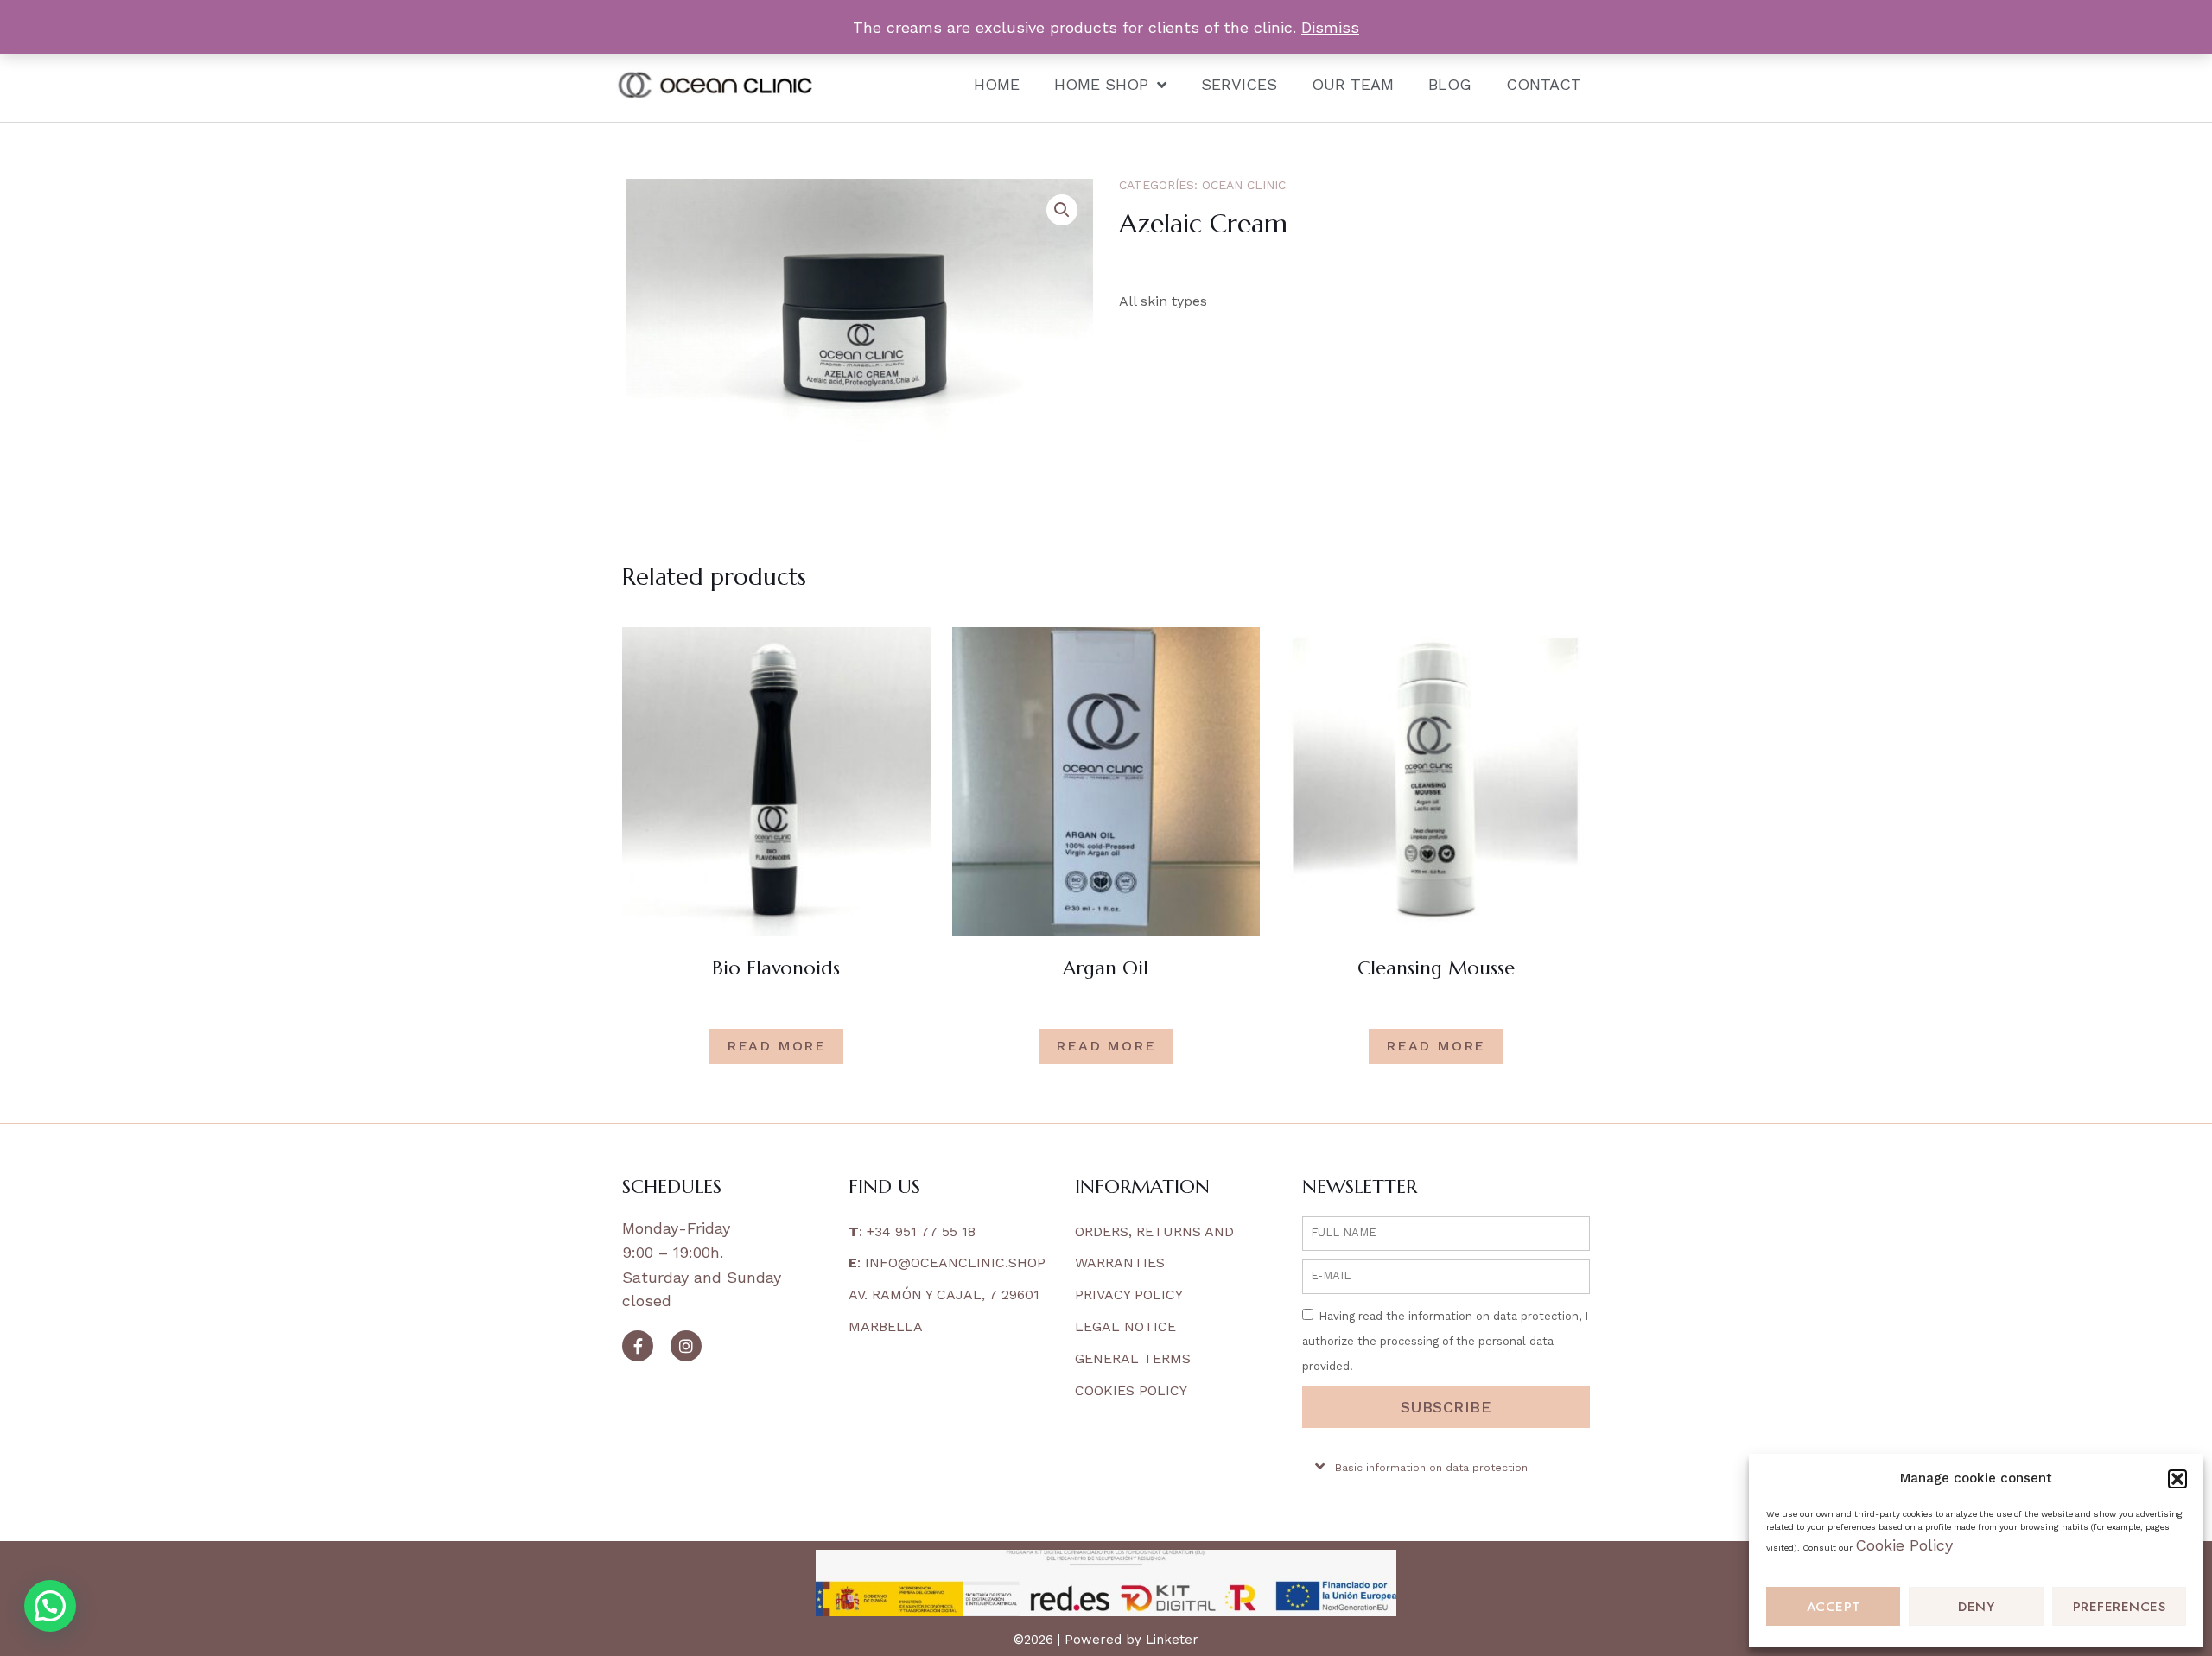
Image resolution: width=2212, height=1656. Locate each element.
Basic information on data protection (1431, 1468)
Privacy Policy (1129, 1294)
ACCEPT (1834, 1607)
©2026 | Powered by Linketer (1106, 1640)
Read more (776, 1046)
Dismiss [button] (1330, 27)
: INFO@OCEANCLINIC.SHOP (947, 1263)
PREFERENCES (2120, 1607)
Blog (1450, 84)
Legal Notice (1125, 1326)
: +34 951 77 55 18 (912, 1231)
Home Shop (1101, 84)
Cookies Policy (1131, 1390)
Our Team (1353, 84)
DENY (1976, 1607)
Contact (1544, 84)
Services (1239, 84)
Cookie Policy (1904, 1545)
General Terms (1133, 1358)
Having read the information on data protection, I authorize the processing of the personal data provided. (1445, 1341)
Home (997, 84)
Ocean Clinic (1244, 185)
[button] (2177, 1479)
